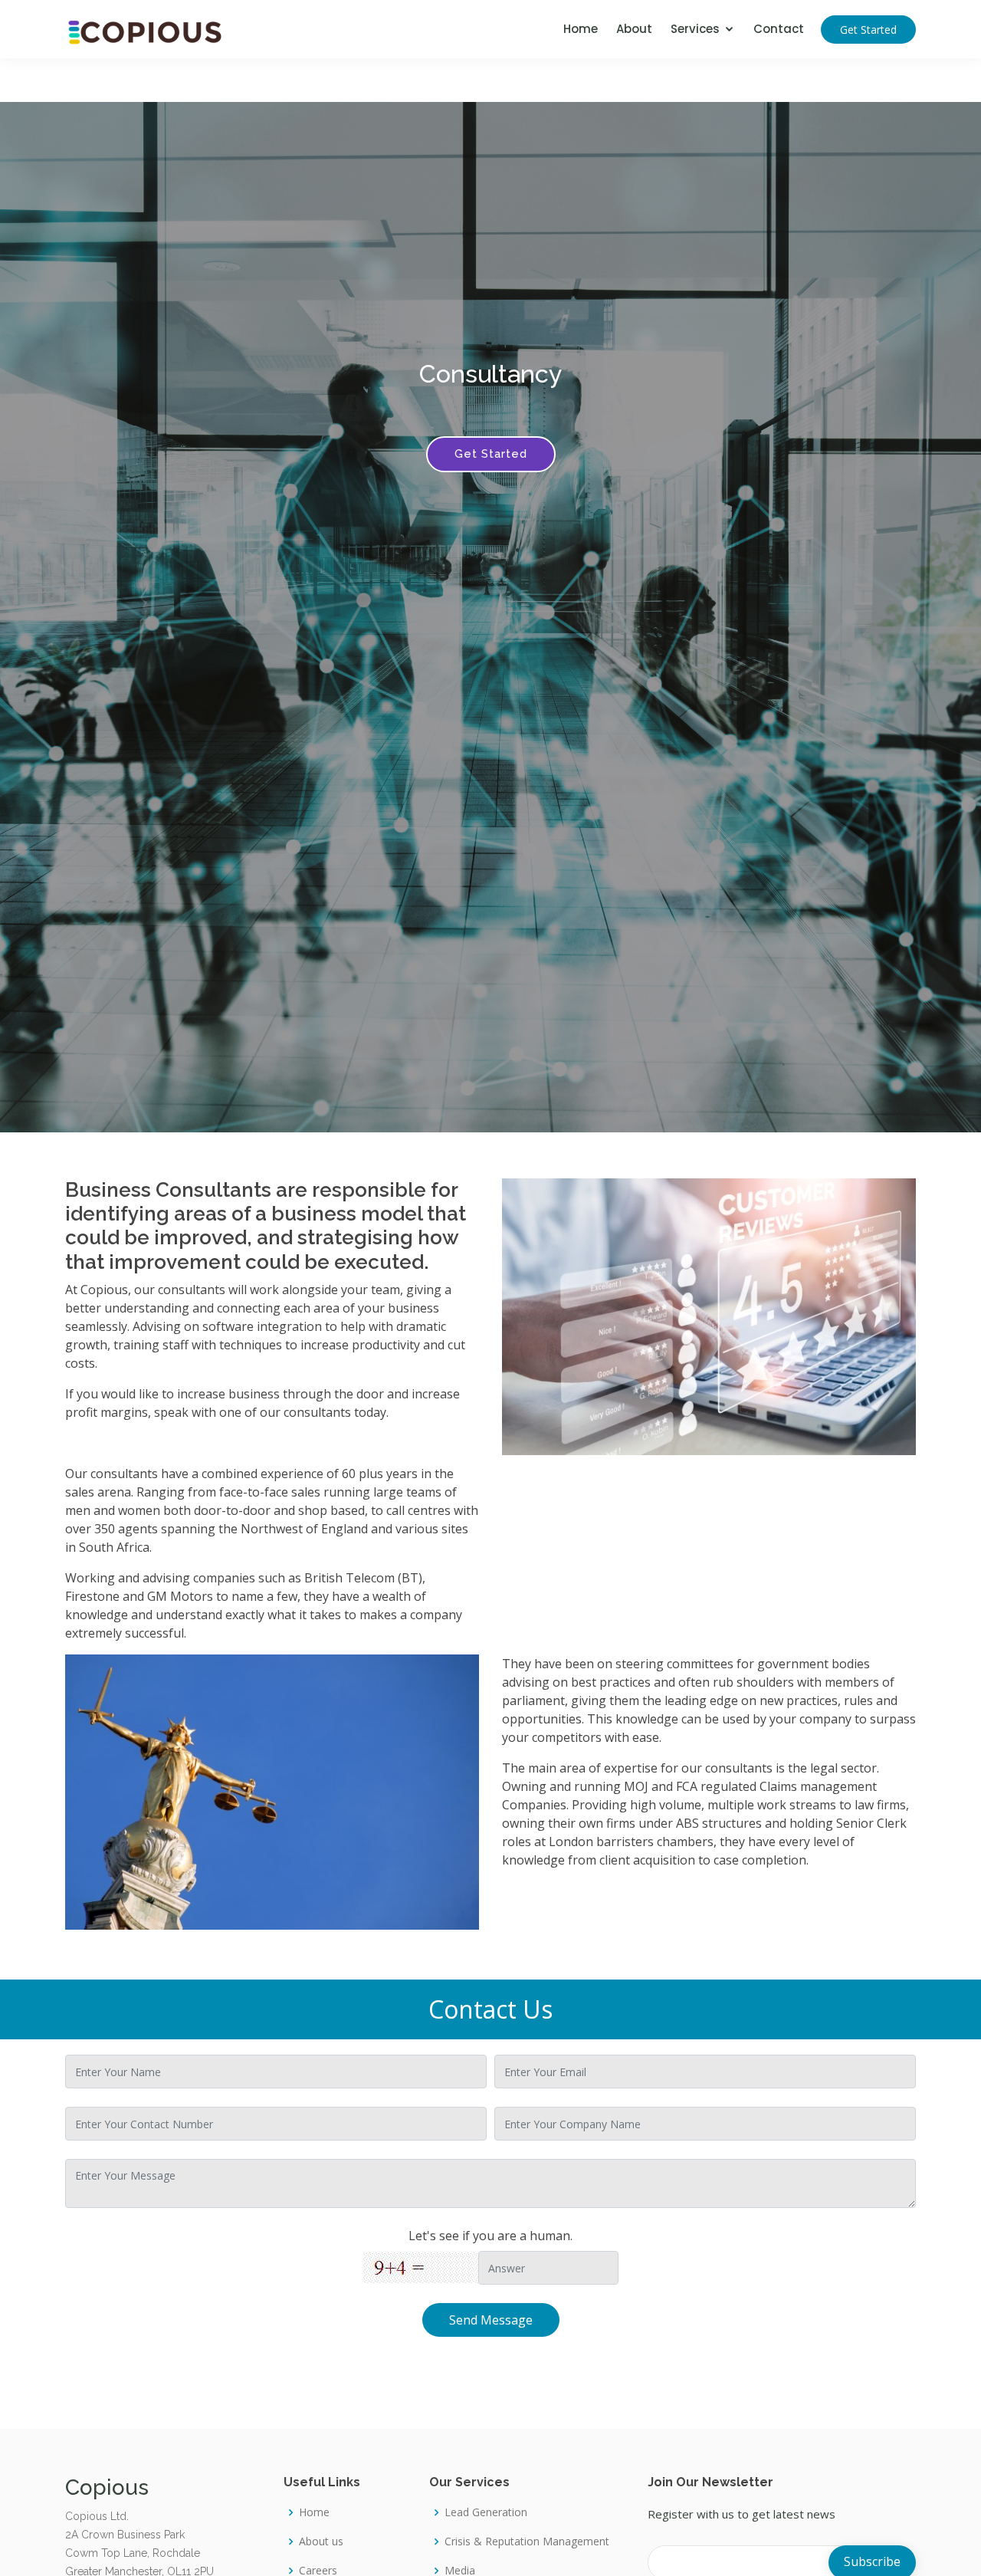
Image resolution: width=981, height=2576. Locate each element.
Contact (779, 29)
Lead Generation (486, 2512)
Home (581, 29)
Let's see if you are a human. (490, 2236)
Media (460, 2571)
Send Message (491, 2320)
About (634, 29)
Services (695, 29)
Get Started (868, 30)
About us (321, 2541)
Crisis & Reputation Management (527, 2541)
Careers (318, 2571)
